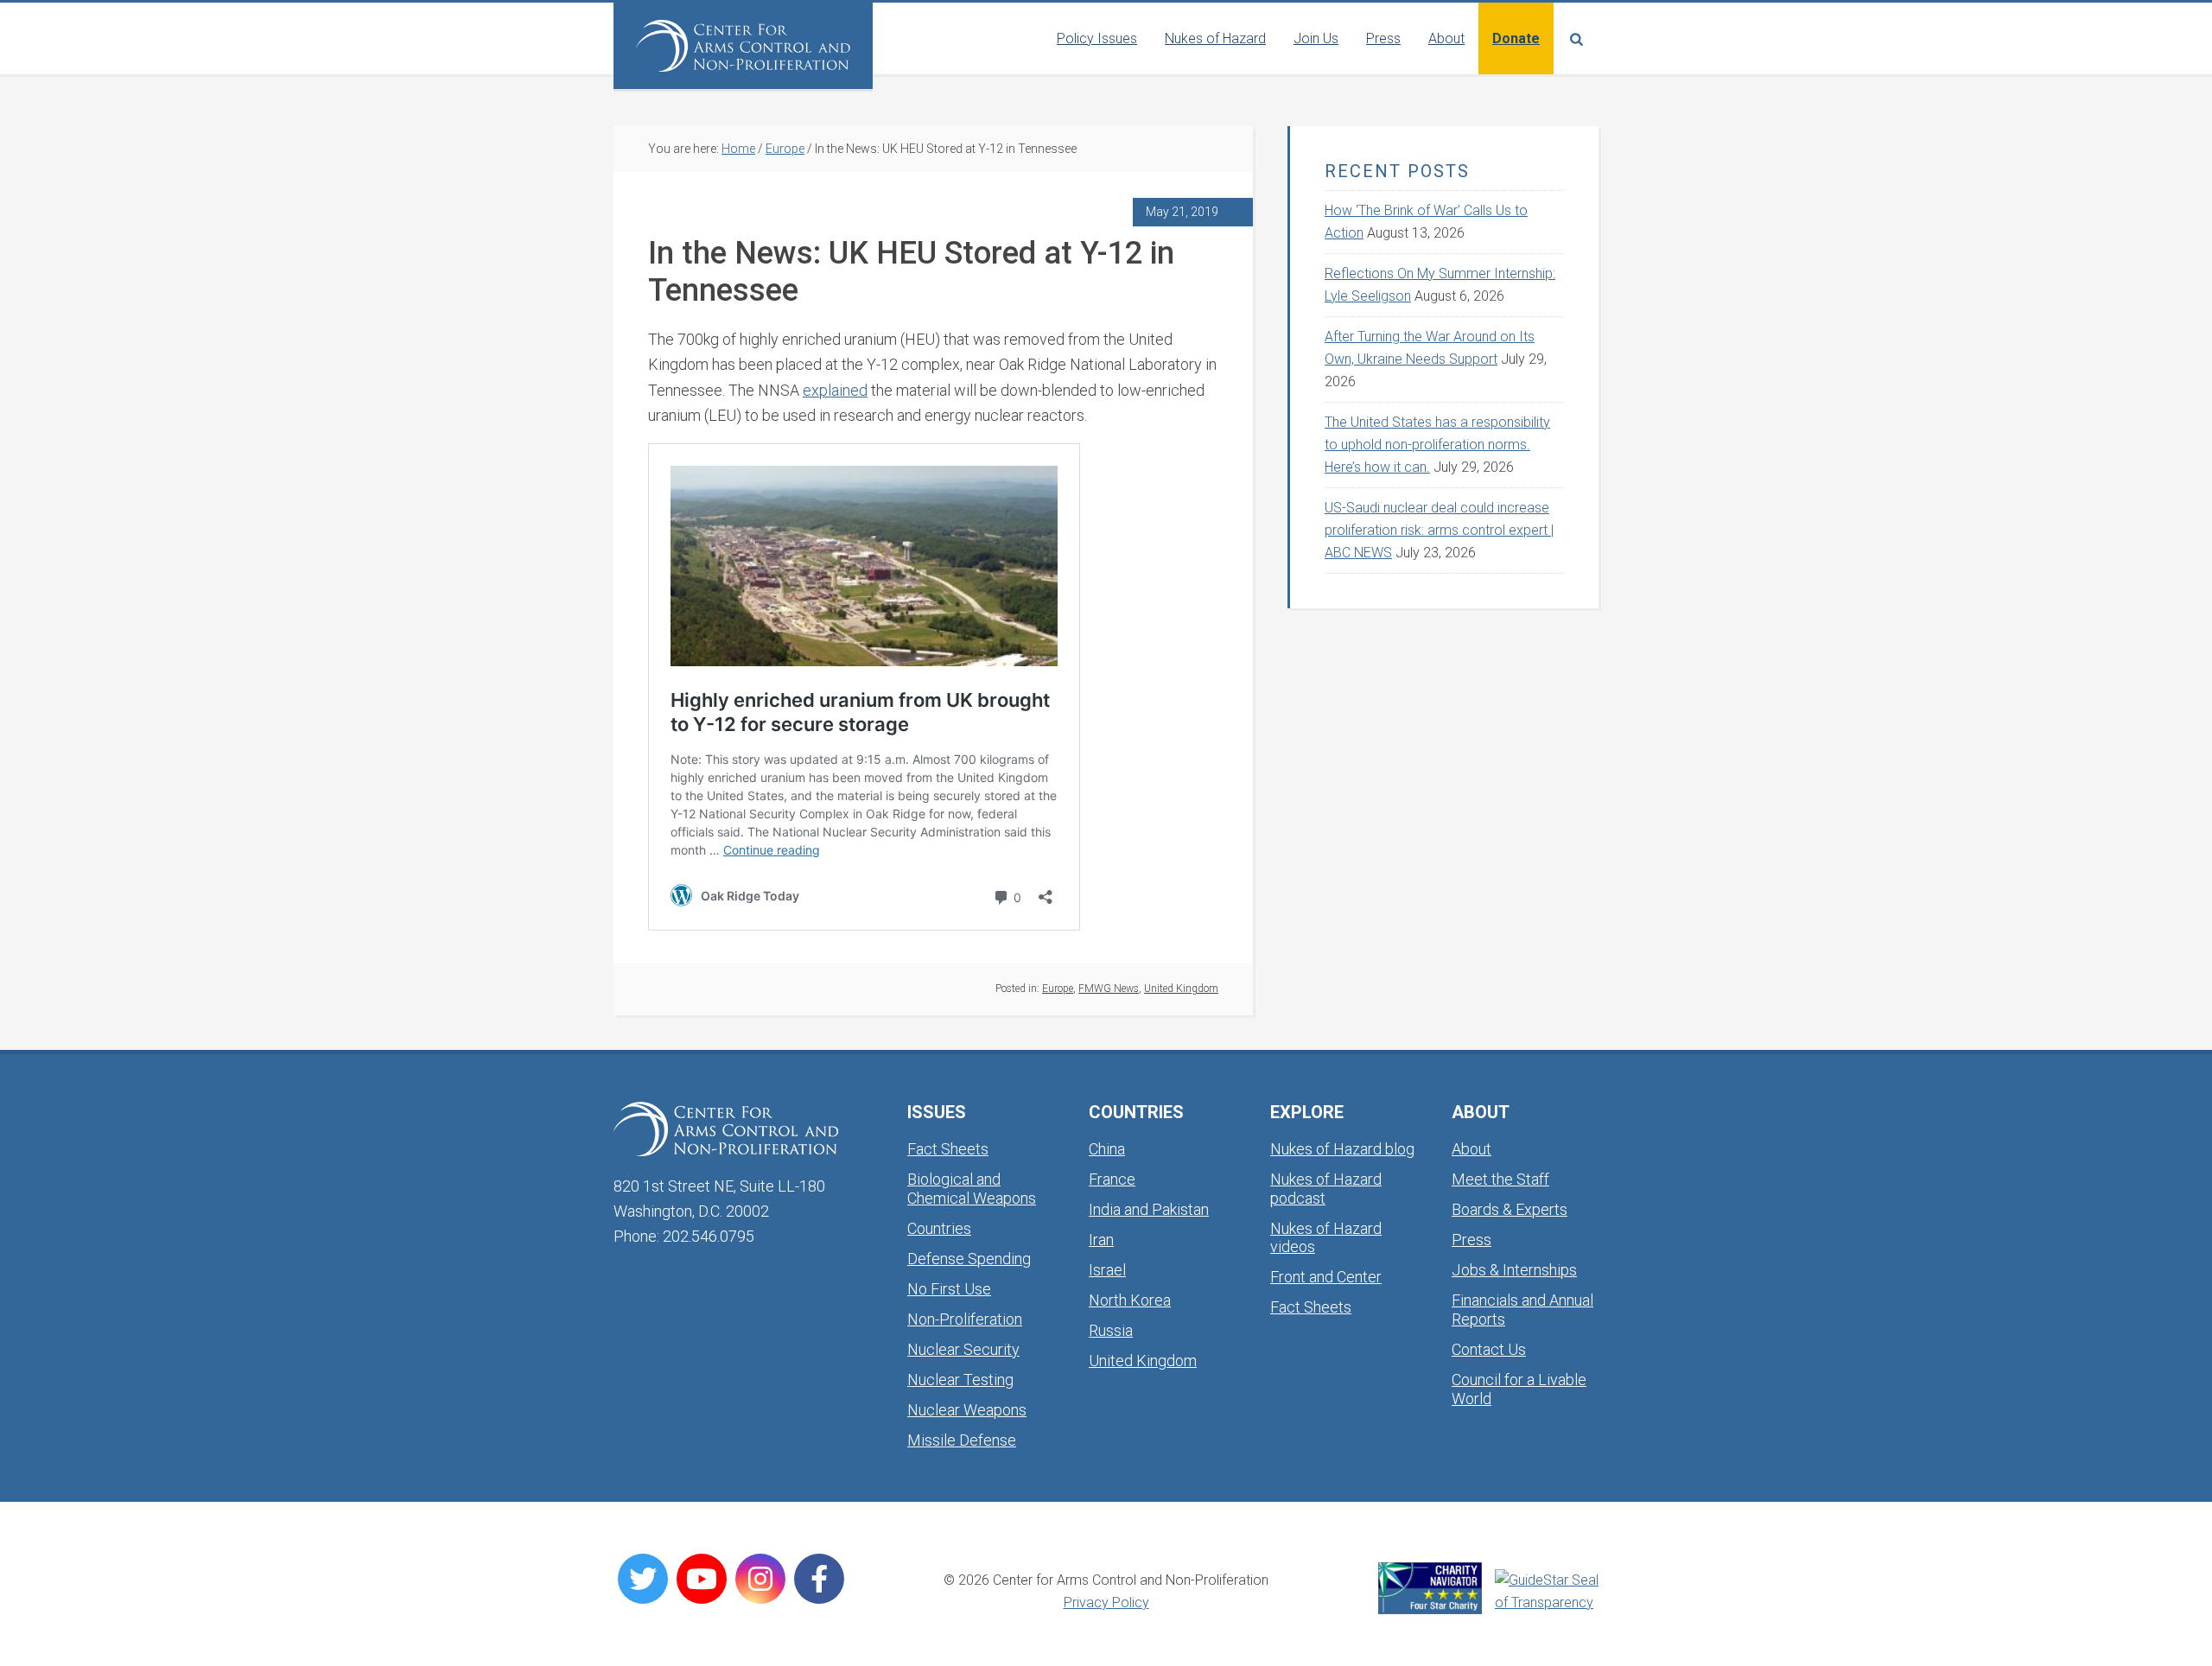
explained (835, 390)
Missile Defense (962, 1440)
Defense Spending (969, 1259)
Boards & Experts (1510, 1209)
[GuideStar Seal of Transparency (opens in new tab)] (1547, 1592)
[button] (1576, 38)
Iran (1101, 1240)
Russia (1111, 1330)
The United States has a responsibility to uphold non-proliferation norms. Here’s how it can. (1437, 445)
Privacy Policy (1106, 1602)
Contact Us (1489, 1349)
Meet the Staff (1500, 1179)
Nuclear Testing (960, 1380)
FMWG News (1109, 989)
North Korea (1130, 1300)
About (1471, 1149)
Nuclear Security (963, 1349)
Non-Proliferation (965, 1319)
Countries (939, 1228)
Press (1471, 1240)
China (1107, 1149)
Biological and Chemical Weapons (972, 1189)
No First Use (949, 1289)
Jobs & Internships (1514, 1270)
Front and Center (1326, 1277)
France (1112, 1179)
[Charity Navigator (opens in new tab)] (1430, 1588)
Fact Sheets (948, 1149)
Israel (1107, 1270)
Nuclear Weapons (967, 1410)
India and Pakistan (1149, 1209)
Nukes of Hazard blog (1342, 1149)
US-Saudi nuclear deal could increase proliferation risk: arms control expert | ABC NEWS (1439, 530)
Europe (1058, 989)
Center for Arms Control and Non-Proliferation (743, 46)
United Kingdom (1181, 989)
